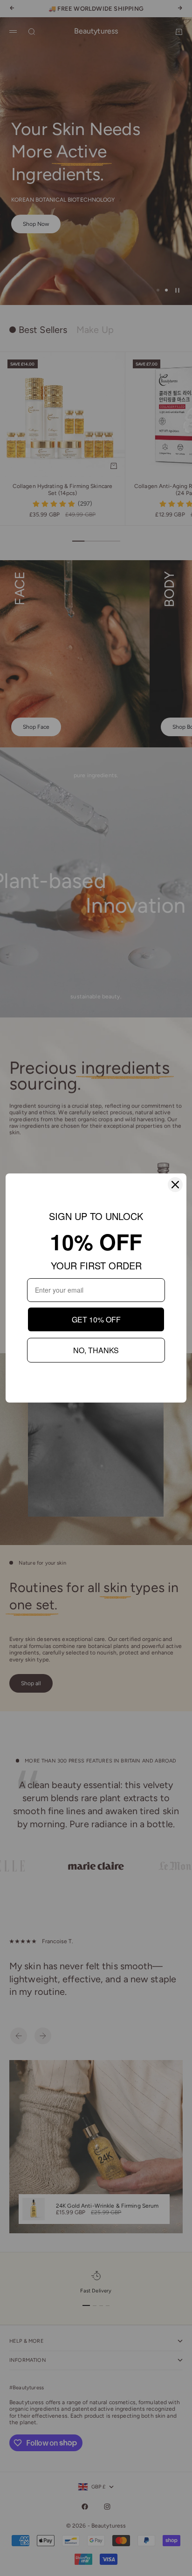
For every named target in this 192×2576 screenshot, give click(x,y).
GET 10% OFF (96, 1319)
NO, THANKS (96, 1350)
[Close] (175, 1185)
